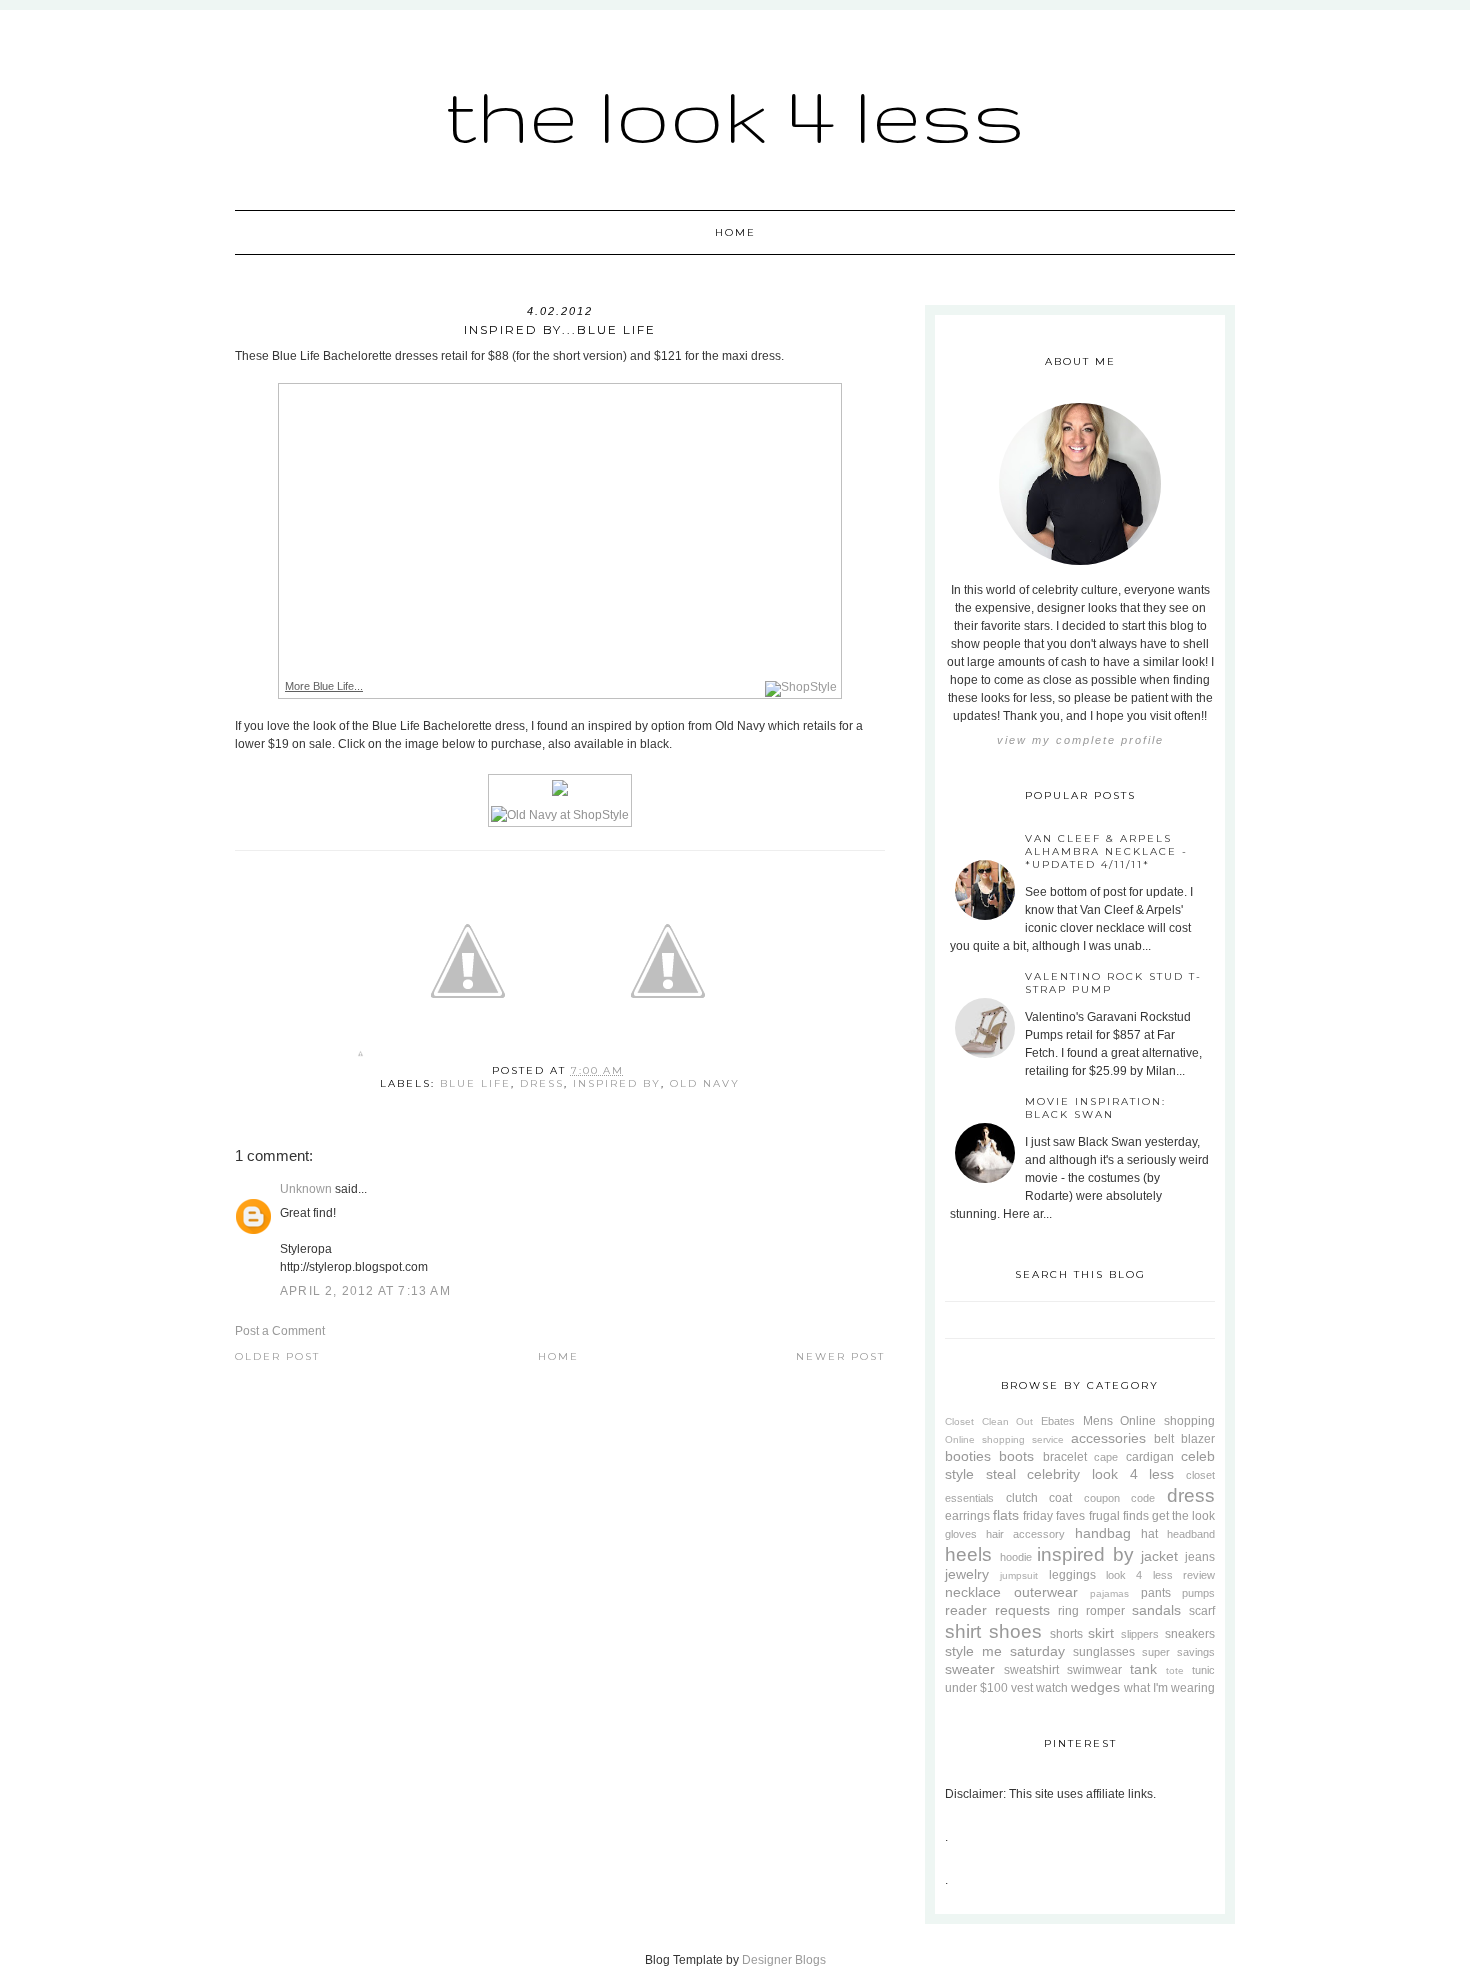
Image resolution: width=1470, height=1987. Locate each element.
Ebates (1058, 1421)
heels (968, 1554)
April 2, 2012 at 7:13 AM (365, 1291)
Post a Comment (280, 1331)
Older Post (277, 1356)
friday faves (1054, 1516)
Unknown (306, 1189)
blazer (1198, 1439)
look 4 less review (1160, 1575)
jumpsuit (1019, 1575)
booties (968, 1456)
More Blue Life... (324, 686)
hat (1149, 1534)
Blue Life (475, 1083)
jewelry (967, 1574)
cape (1106, 1457)
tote (1175, 1670)
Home (735, 232)
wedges (1095, 1687)
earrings (967, 1516)
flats (1006, 1515)
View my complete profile (1080, 740)
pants (1156, 1593)
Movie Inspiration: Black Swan (1095, 1108)
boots (1016, 1456)
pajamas (1109, 1593)
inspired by (617, 1083)
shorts (1066, 1634)
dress (542, 1083)
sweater (970, 1669)
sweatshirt (1031, 1670)
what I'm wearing (1169, 1688)
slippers (1140, 1634)
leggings (1072, 1575)
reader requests (997, 1610)
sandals (1156, 1610)
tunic (1203, 1670)
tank (1143, 1669)
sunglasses (1104, 1652)
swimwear (1094, 1670)
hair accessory (1025, 1534)
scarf (1202, 1611)
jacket (1159, 1556)
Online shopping (1167, 1421)
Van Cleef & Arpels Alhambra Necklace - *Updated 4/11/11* (1106, 851)
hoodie (1016, 1557)
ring (1068, 1611)
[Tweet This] (468, 1057)
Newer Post (840, 1356)
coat (1060, 1498)
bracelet (1065, 1457)
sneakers (1190, 1634)
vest (1022, 1688)
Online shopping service (1004, 1439)
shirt (963, 1631)
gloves (961, 1534)
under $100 (976, 1688)
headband (1191, 1534)
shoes (1015, 1631)
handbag (1103, 1533)
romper (1105, 1611)
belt (1164, 1439)
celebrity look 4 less (1100, 1474)
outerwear (1046, 1592)
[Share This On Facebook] (360, 1057)
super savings (1178, 1652)
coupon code (1120, 1498)
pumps (1198, 1593)
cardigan (1150, 1457)
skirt (1101, 1633)
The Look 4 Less (735, 114)
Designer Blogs (784, 1960)
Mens (1098, 1421)
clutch (1022, 1498)
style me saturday (1005, 1651)
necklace (973, 1592)
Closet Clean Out (989, 1421)
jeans (1200, 1557)
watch (1052, 1688)
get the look (1183, 1516)
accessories (1108, 1438)
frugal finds (1119, 1516)
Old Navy (705, 1083)
